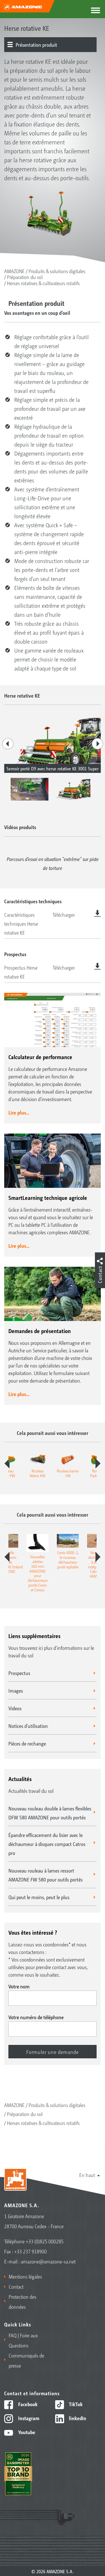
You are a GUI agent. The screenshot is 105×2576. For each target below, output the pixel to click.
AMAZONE (14, 271)
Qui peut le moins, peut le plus (39, 1897)
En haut (87, 2175)
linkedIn (77, 2418)
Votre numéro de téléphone (36, 2017)
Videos (15, 1708)
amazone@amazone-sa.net (48, 2261)
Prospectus (19, 1673)
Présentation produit (36, 44)
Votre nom (19, 1986)
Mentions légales (25, 2276)
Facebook (27, 2404)
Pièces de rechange (27, 1743)
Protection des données (23, 2301)
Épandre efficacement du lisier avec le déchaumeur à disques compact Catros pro (47, 1844)
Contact (16, 2286)
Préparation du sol (25, 277)
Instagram (28, 2418)
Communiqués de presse (26, 2360)
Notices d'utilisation (28, 1726)
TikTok (75, 2404)
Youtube (26, 2432)
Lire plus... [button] (19, 1112)
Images (16, 1690)
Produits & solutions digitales (57, 271)
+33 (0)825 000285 (45, 2241)
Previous (8, 744)
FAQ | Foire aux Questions (23, 2340)
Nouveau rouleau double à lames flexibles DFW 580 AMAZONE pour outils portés (50, 1813)
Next (97, 744)
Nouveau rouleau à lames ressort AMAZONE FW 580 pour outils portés (46, 1875)
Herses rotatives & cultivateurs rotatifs (43, 283)
